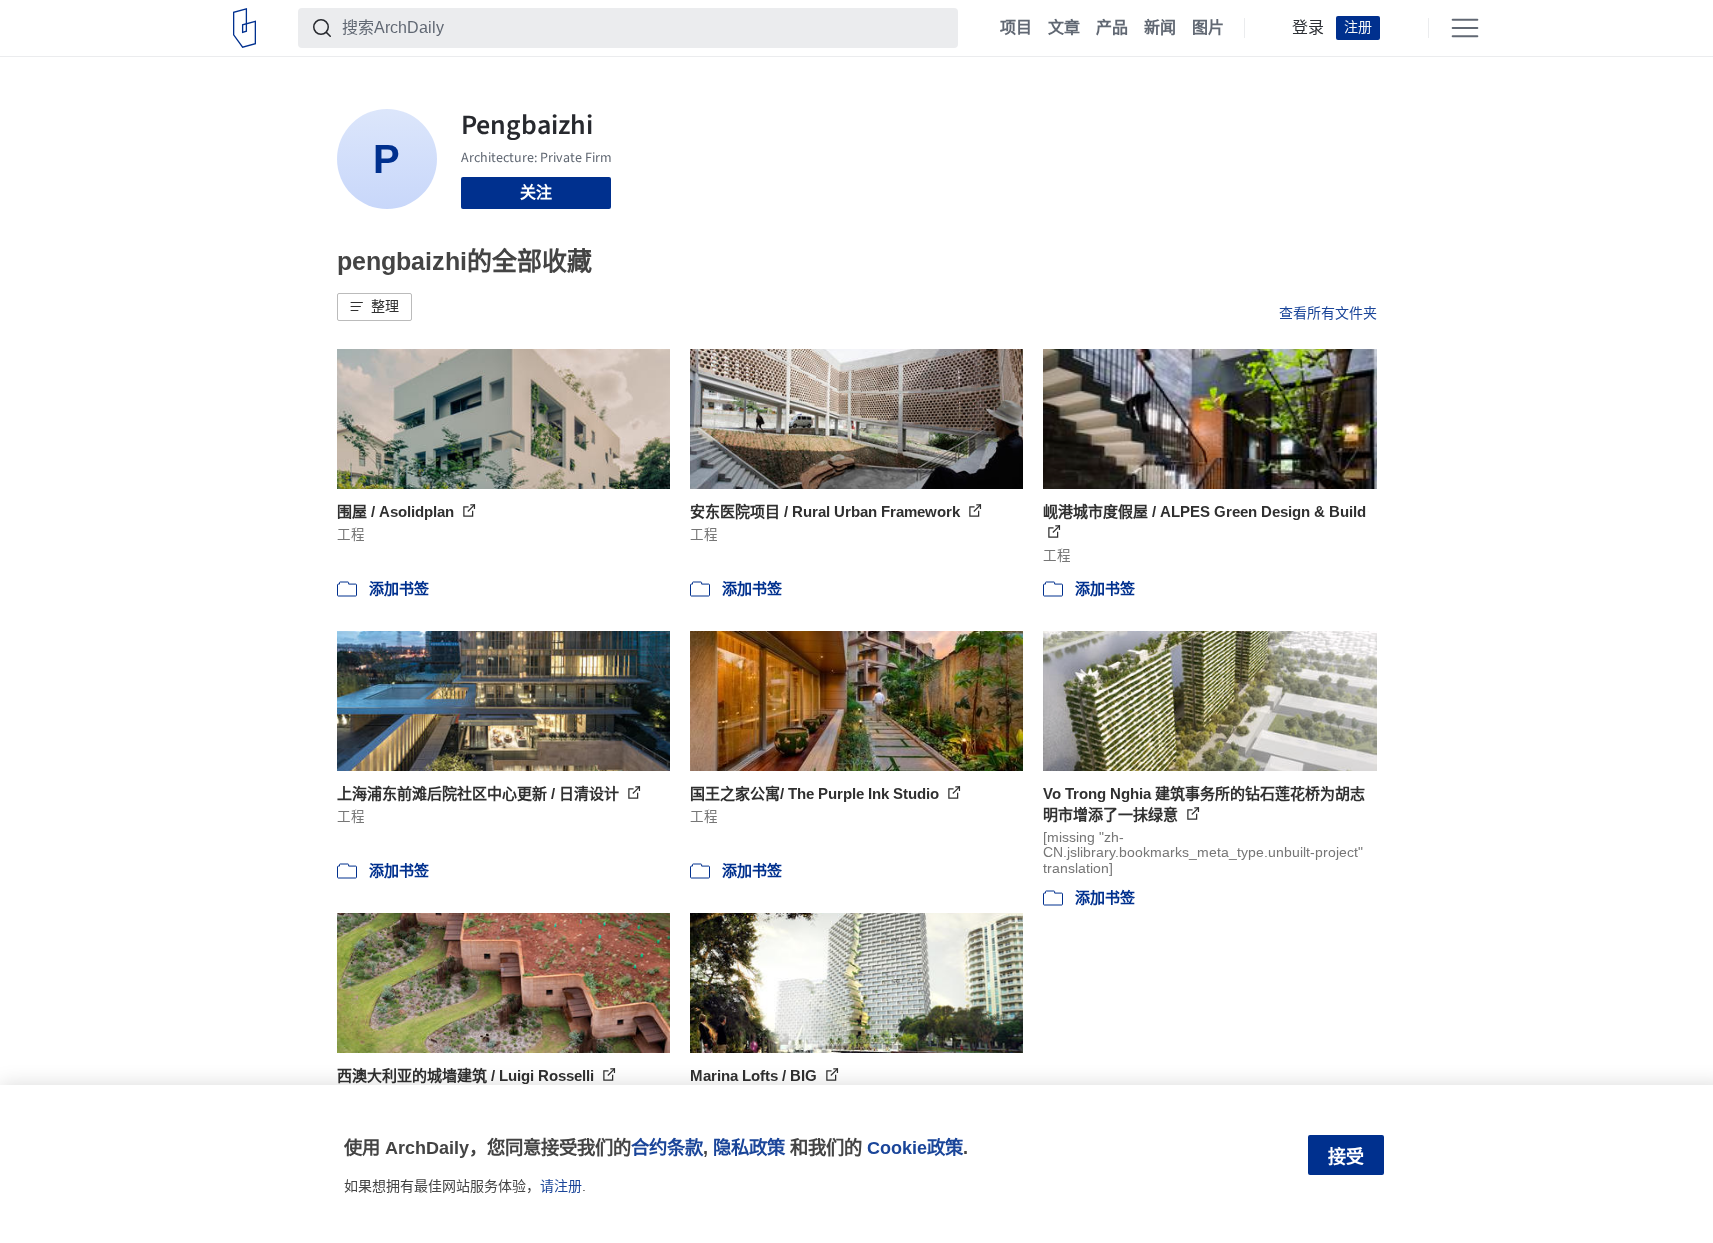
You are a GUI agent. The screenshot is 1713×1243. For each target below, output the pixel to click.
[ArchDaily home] (244, 28)
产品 (1112, 28)
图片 (1208, 28)
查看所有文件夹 (1328, 313)
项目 (1016, 28)
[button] (374, 307)
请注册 (561, 1186)
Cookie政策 (915, 1147)
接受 (1346, 1157)
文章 (1064, 28)
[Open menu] (1465, 28)
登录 (1308, 28)
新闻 (1160, 28)
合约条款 (667, 1147)
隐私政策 (749, 1147)
